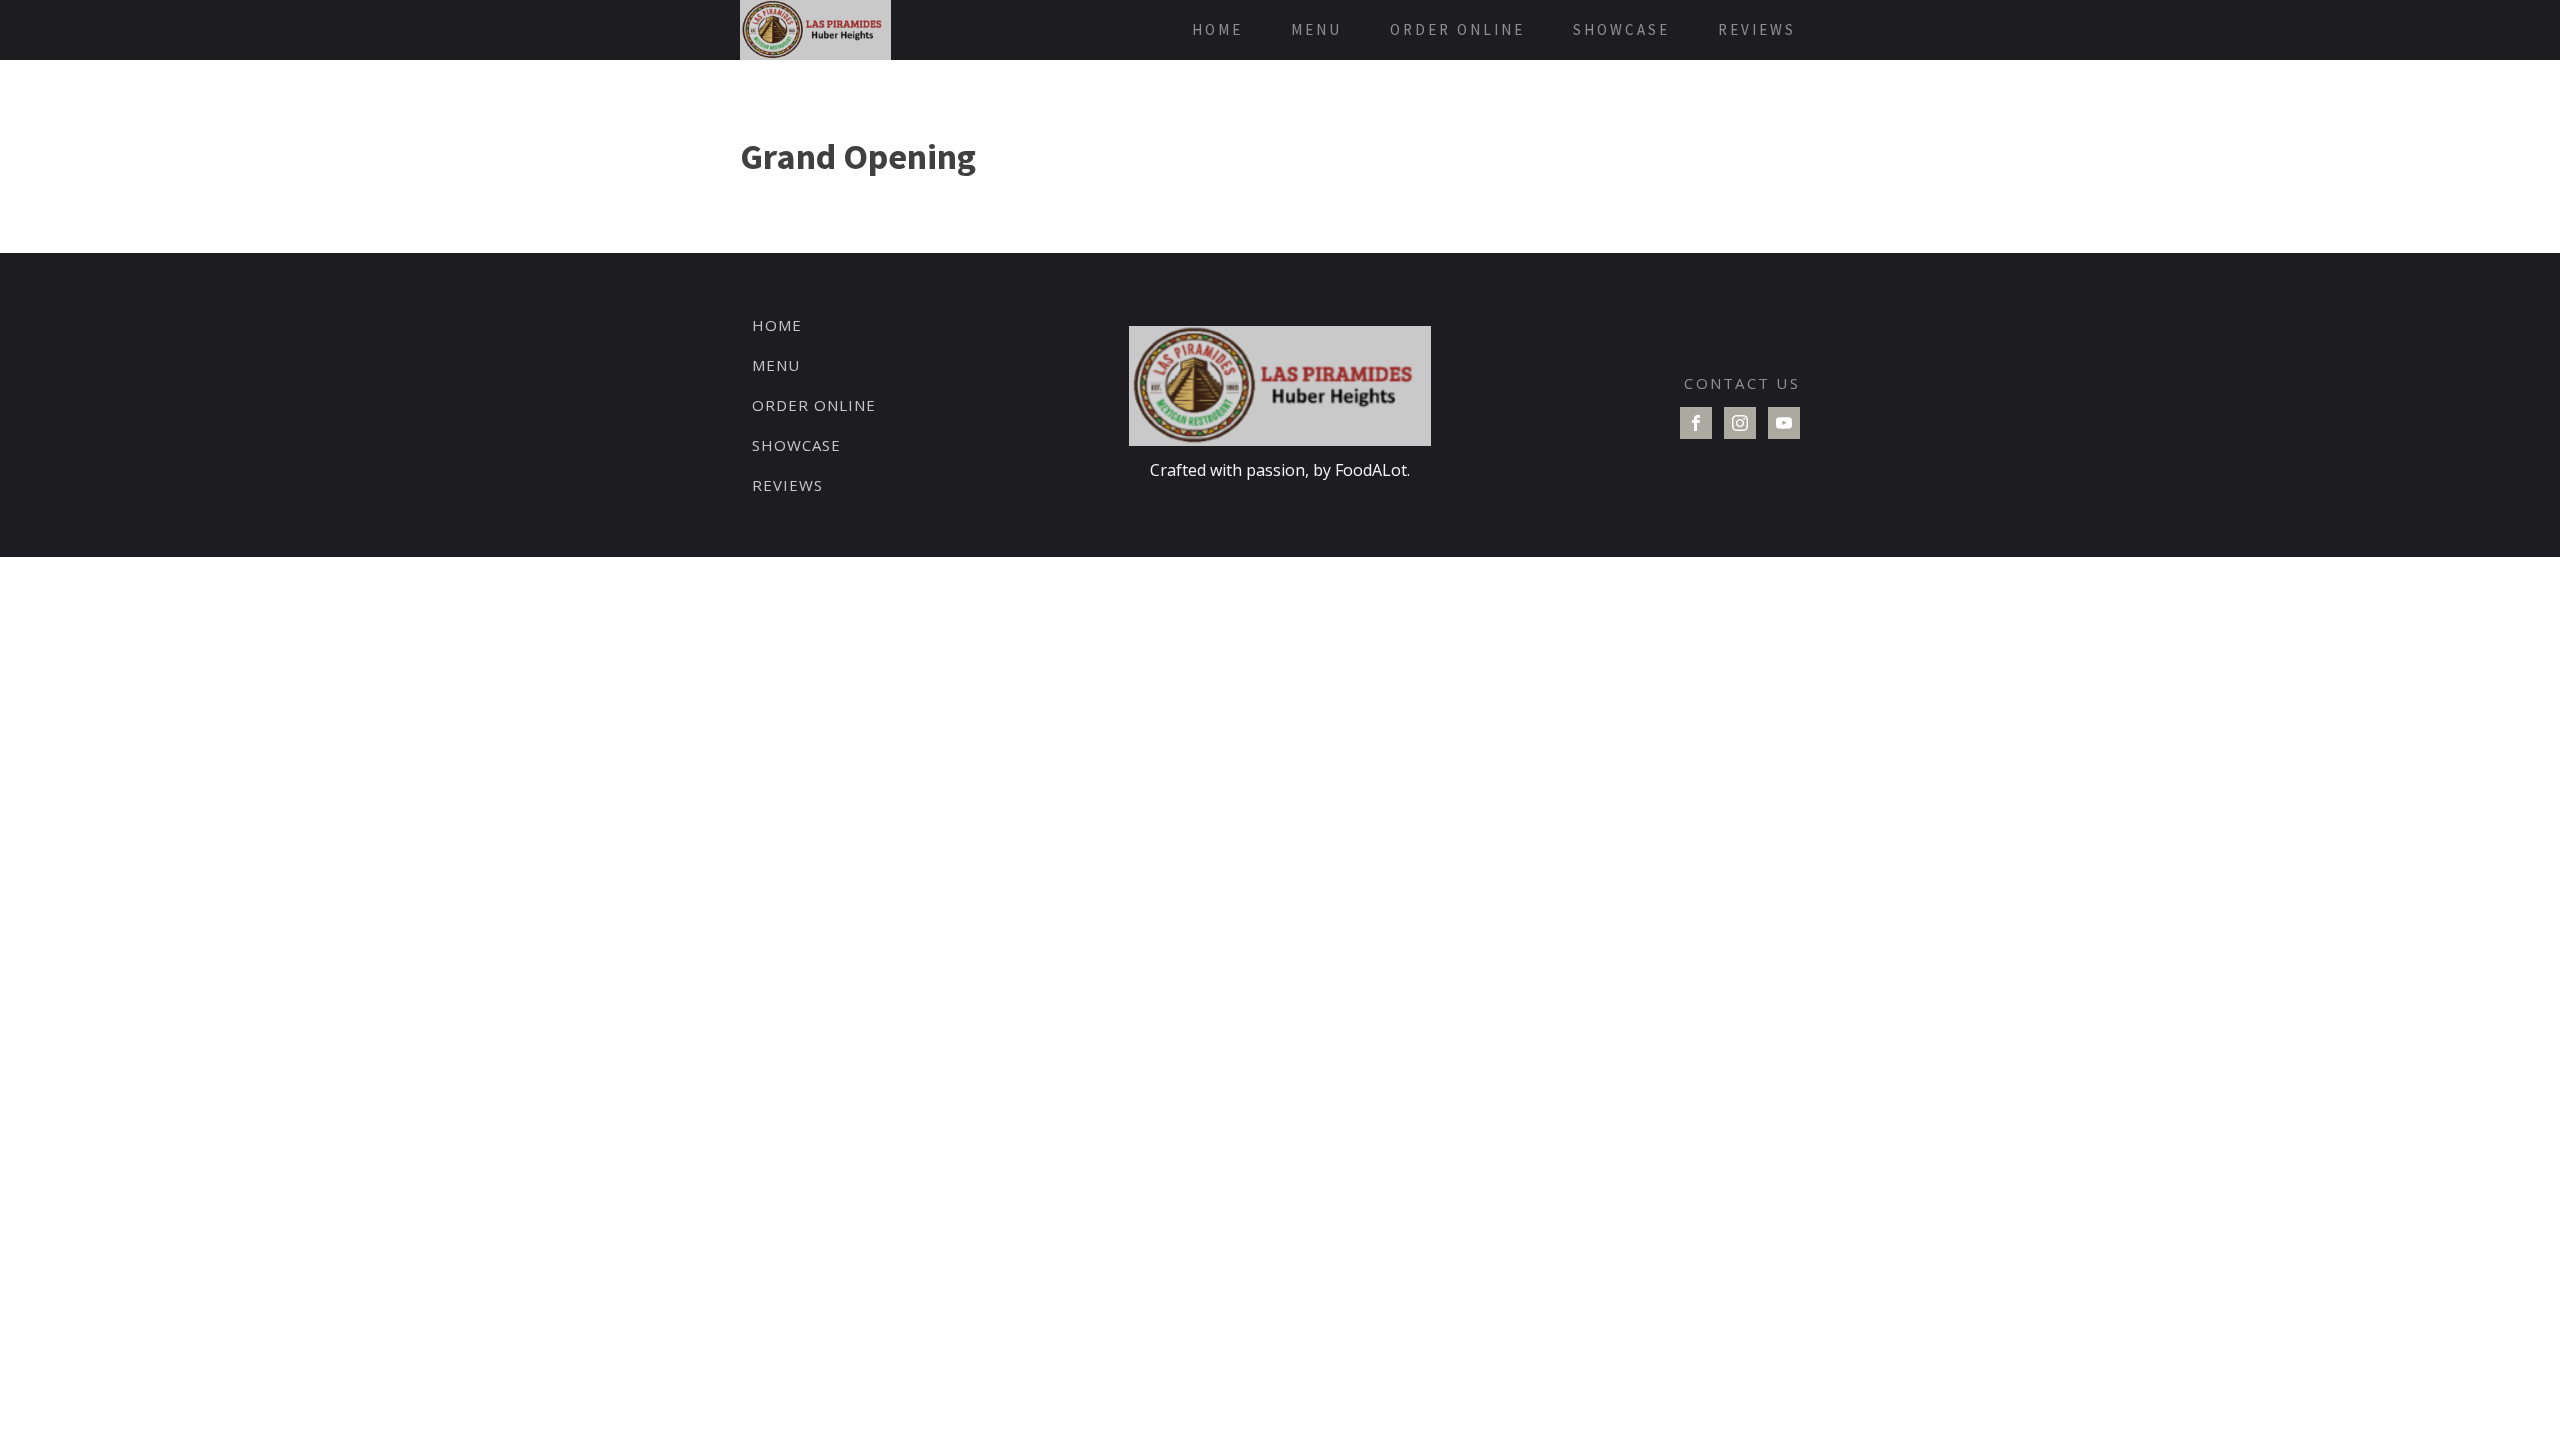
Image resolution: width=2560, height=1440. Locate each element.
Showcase (1621, 29)
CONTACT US (1742, 383)
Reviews (1757, 29)
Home (1217, 29)
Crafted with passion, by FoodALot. (1280, 470)
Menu (1316, 29)
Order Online (1457, 29)
